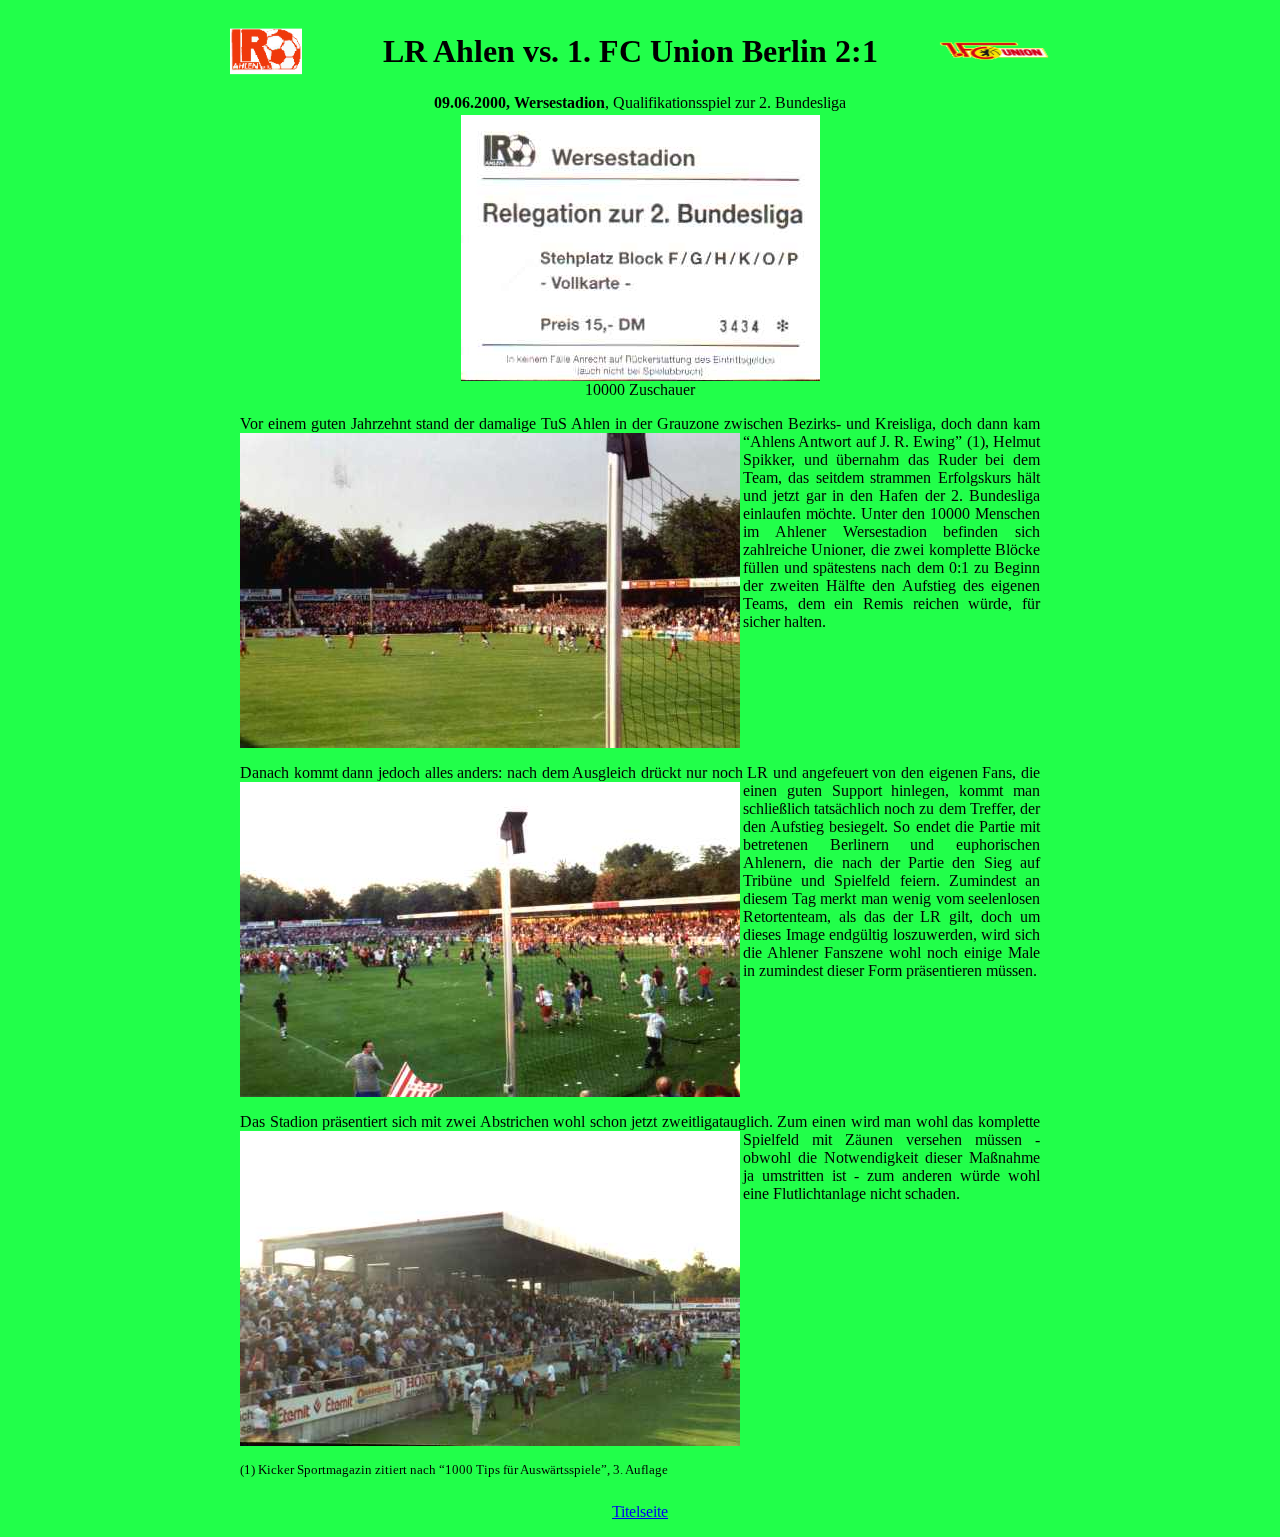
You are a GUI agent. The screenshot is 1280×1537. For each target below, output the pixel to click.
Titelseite (640, 1511)
